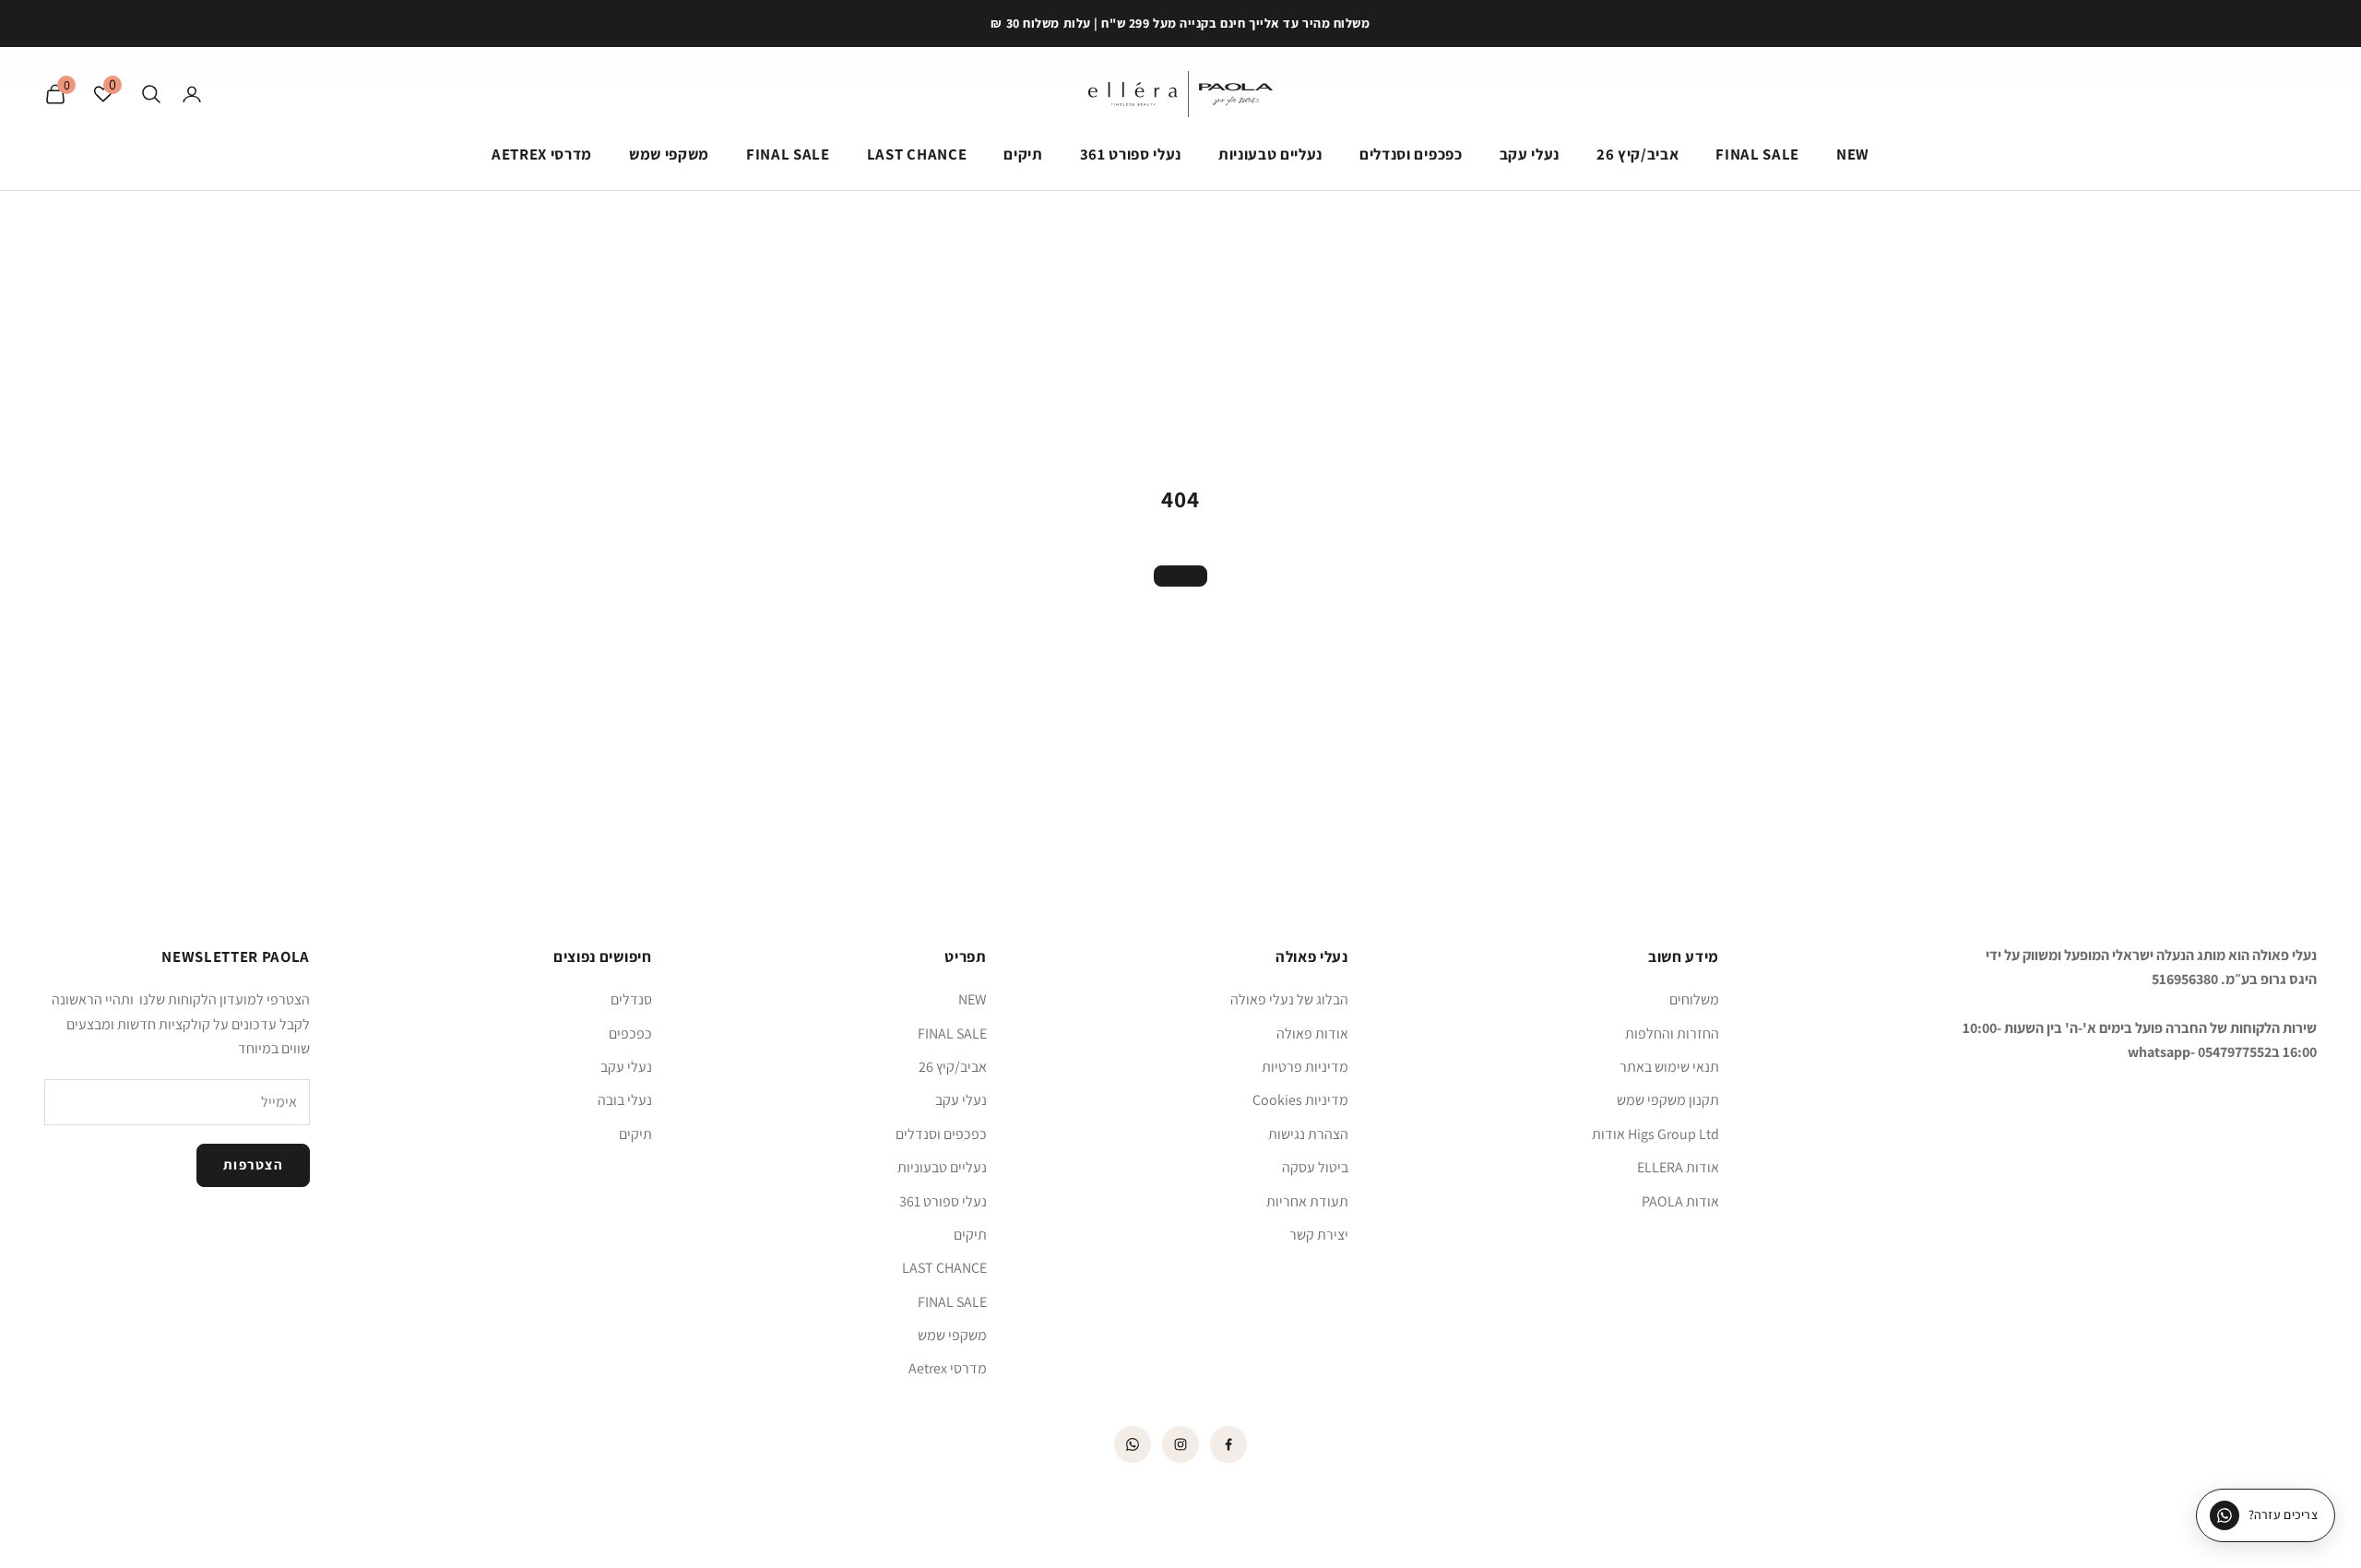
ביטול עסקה (1315, 1167)
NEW (1853, 154)
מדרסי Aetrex (542, 154)
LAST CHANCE (917, 154)
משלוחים (1694, 999)
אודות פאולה (1312, 1033)
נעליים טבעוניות (1270, 154)
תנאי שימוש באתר (1669, 1067)
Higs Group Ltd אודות (1655, 1134)
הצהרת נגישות (1308, 1134)
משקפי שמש (669, 154)
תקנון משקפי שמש (1668, 1100)
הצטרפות (254, 1164)
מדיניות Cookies (1300, 1100)
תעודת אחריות (1307, 1201)
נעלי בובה (625, 1100)
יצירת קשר (1319, 1235)
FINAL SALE (1757, 154)
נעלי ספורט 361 (1131, 154)
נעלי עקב (1530, 154)
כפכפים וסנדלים (1411, 154)
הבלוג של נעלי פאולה (1289, 999)
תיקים (1023, 154)
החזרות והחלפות (1672, 1033)
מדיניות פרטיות (1305, 1067)
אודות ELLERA (1678, 1167)
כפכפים (630, 1033)
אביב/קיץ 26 (1637, 154)
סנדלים (631, 999)
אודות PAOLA (1680, 1201)
